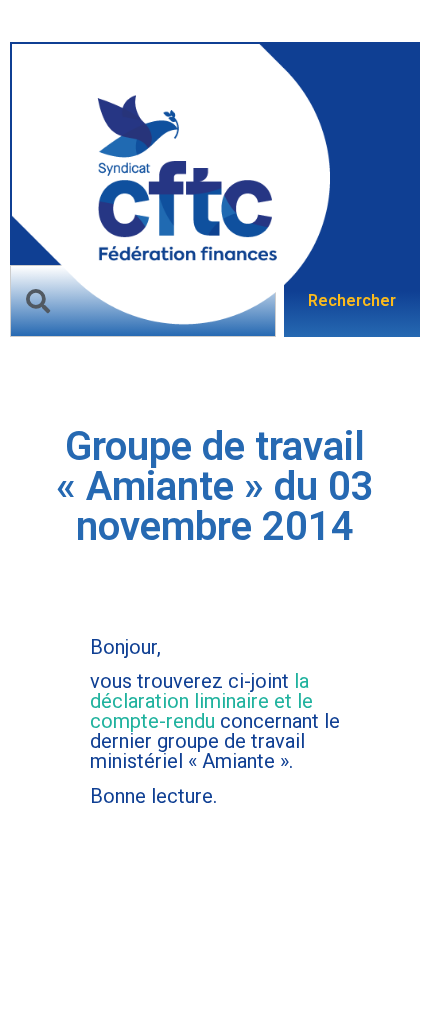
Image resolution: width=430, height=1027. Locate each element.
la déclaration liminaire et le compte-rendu (201, 701)
